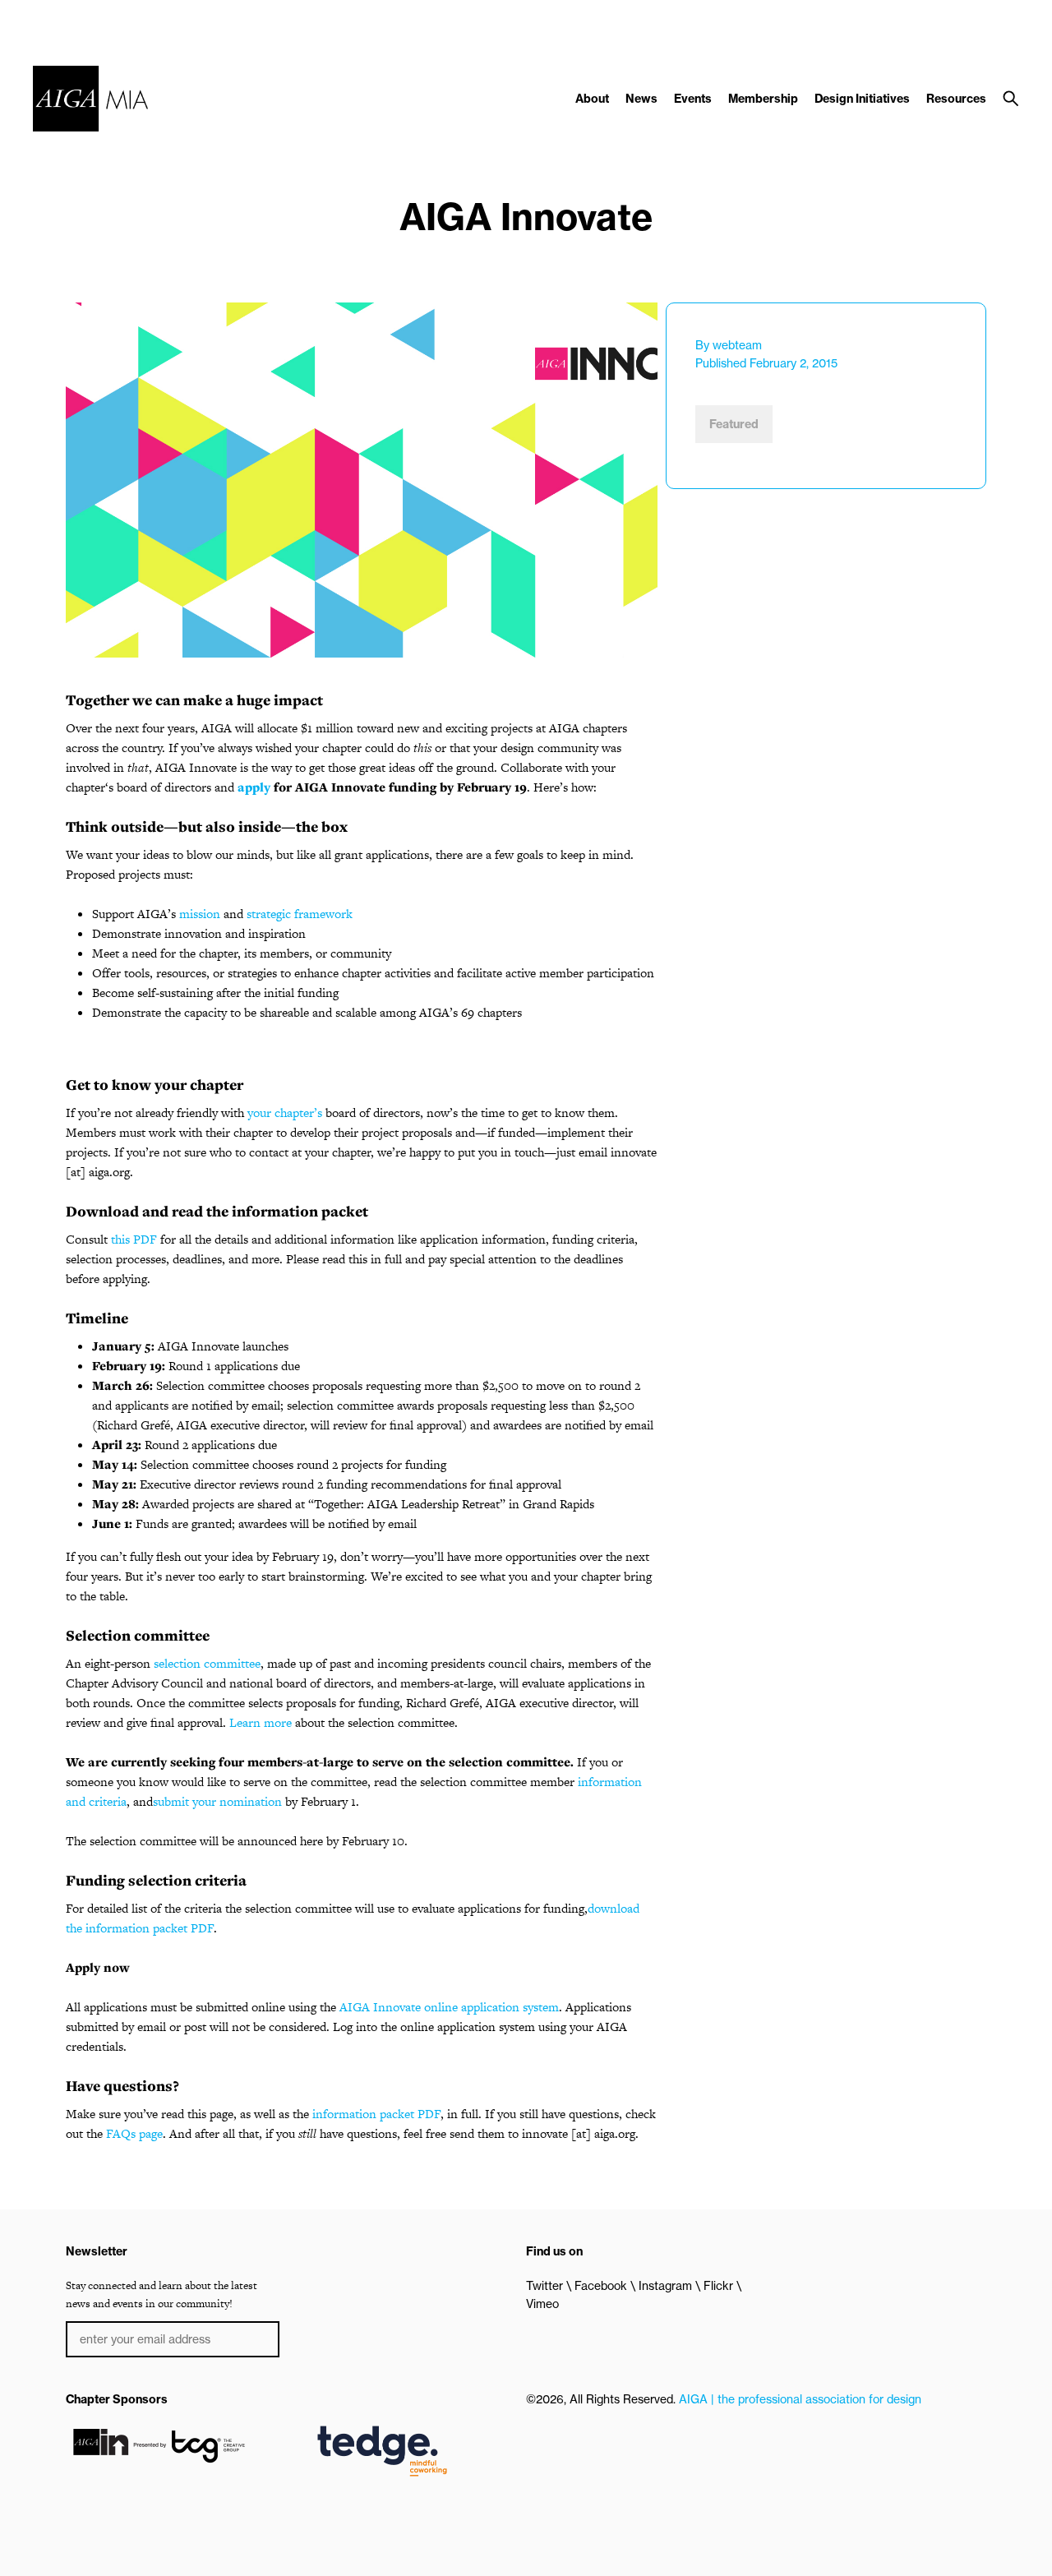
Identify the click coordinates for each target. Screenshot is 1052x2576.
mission (200, 914)
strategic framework (300, 914)
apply (254, 787)
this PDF (134, 1239)
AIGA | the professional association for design (800, 2399)
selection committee (207, 1663)
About (592, 99)
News (641, 99)
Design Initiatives (862, 99)
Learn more (261, 1722)
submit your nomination (217, 1801)
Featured (734, 424)
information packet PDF (376, 2114)
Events (693, 99)
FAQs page (134, 2133)
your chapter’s (285, 1113)
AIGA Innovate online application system (449, 2007)
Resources (956, 99)
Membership (763, 99)
